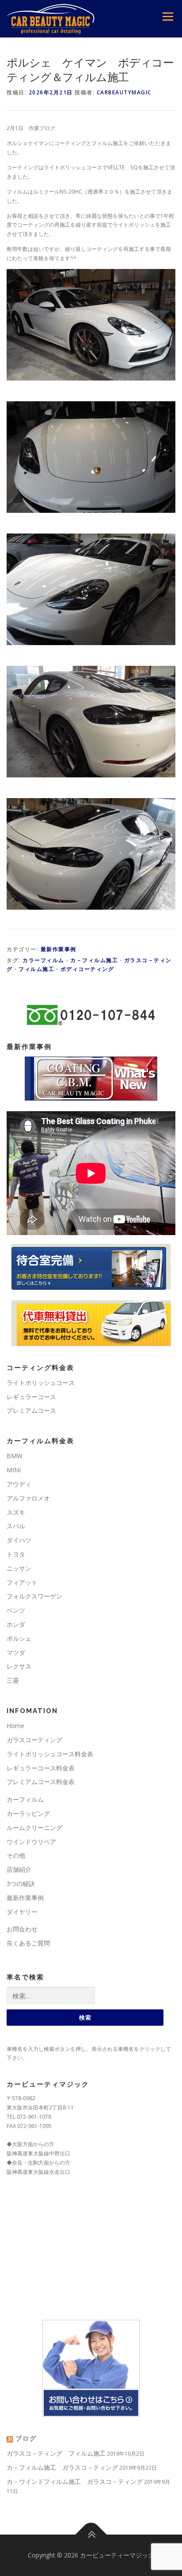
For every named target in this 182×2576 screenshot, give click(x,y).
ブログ (26, 2438)
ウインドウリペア (31, 1842)
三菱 (13, 1680)
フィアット (22, 1582)
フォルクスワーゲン (34, 1596)
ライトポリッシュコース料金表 (50, 1754)
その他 (16, 1855)
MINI (14, 1470)
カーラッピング (28, 1813)
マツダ (16, 1652)
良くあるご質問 (28, 1943)
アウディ (19, 1484)
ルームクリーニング (34, 1827)
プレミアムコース (31, 1410)
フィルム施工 (36, 969)
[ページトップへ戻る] (91, 2535)
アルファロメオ (28, 1498)
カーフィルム (25, 1799)
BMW (15, 1456)
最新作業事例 (59, 949)
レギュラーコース (31, 1397)
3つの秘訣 (21, 1883)
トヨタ (16, 1554)
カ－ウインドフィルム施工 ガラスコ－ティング (75, 2481)
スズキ (16, 1512)
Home (15, 1726)
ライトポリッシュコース (41, 1383)
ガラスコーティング (34, 1740)
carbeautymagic (124, 92)
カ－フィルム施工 (94, 960)
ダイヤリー (22, 1912)
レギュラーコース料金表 (41, 1768)
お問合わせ (22, 1929)
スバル (16, 1526)
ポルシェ (19, 1638)
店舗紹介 (19, 1869)
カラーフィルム (44, 960)
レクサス (19, 1666)
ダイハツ (19, 1540)
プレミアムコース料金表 (41, 1782)
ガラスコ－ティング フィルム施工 (56, 2453)
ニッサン (19, 1568)
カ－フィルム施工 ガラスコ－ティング (62, 2467)
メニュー (168, 17)
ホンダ (16, 1624)
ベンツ (16, 1610)
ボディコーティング (87, 969)
